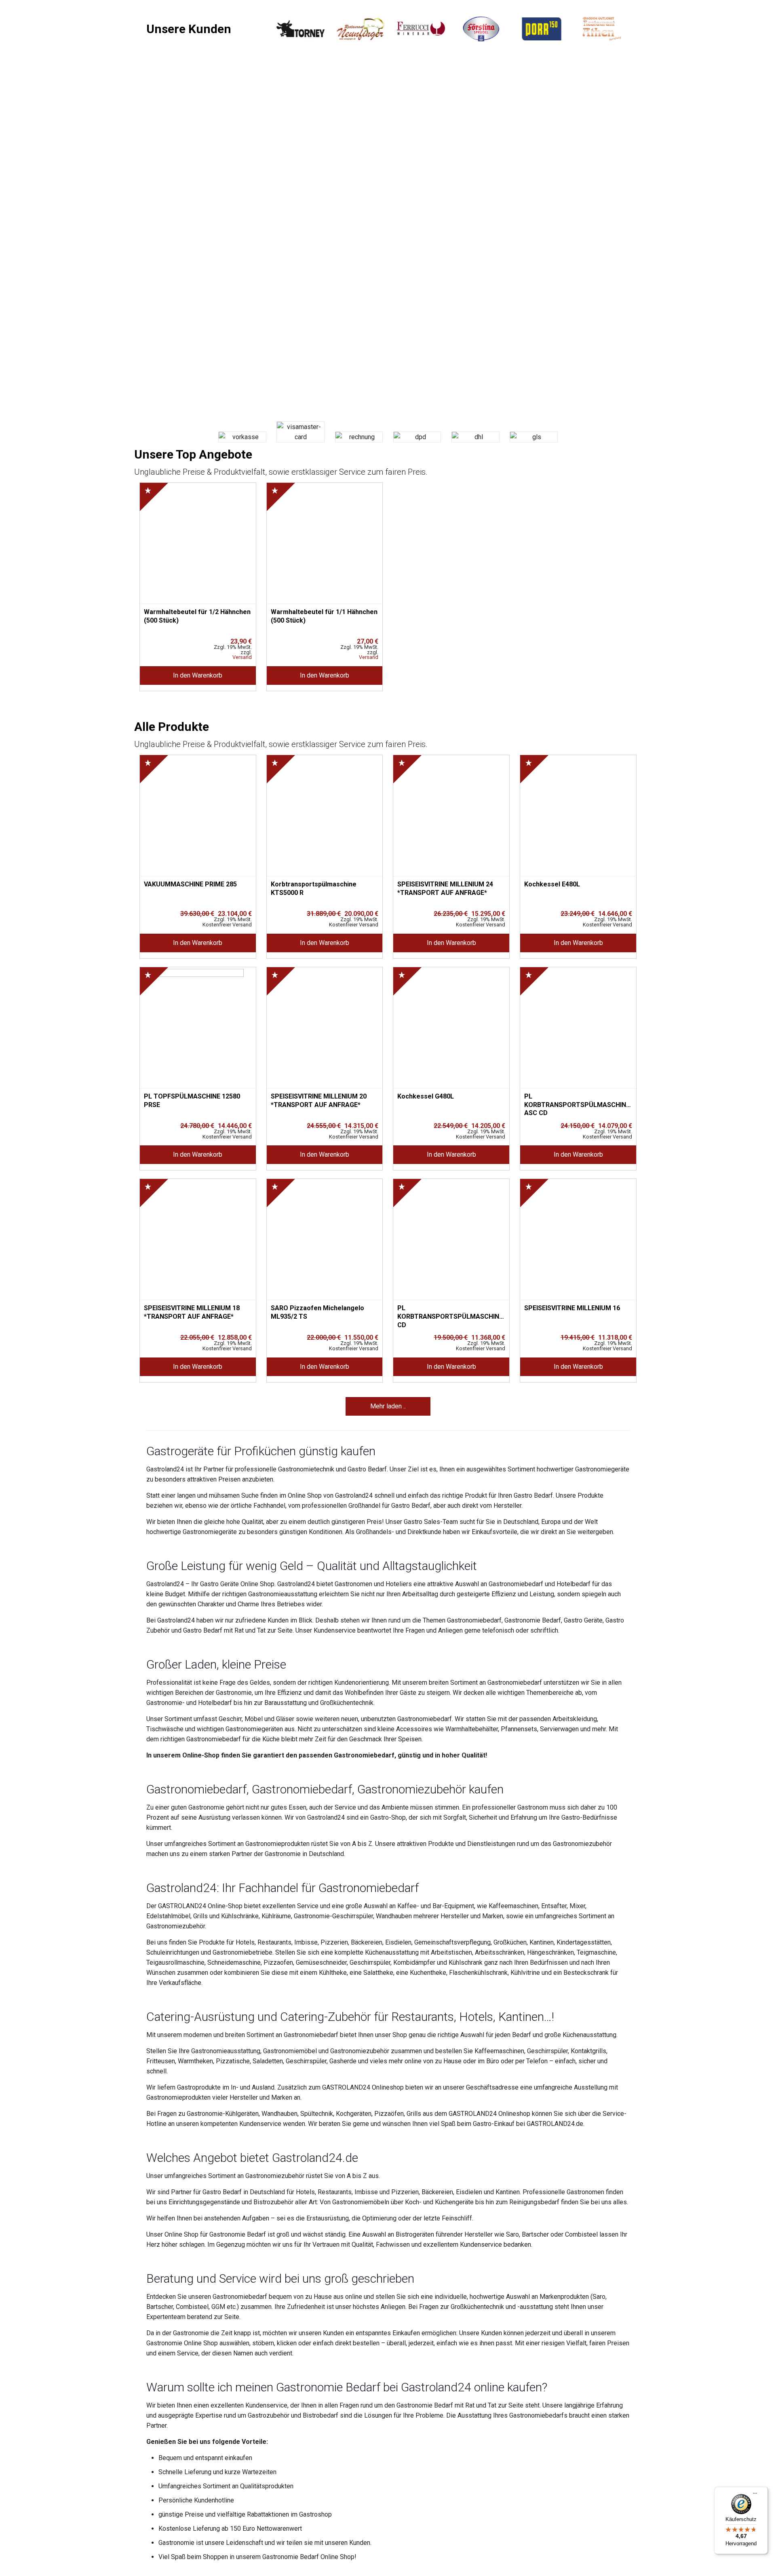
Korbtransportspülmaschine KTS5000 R (314, 888)
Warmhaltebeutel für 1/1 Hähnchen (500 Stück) (324, 616)
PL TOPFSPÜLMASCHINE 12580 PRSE (192, 1101)
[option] (300, 29)
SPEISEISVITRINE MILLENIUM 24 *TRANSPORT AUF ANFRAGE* (445, 888)
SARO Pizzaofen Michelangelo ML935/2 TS (317, 1312)
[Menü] (755, 2496)
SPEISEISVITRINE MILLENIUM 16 (572, 1308)
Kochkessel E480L (552, 884)
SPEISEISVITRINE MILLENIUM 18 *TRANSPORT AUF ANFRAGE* (192, 1312)
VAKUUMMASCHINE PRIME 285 (190, 884)
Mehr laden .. (388, 1406)
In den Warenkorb (198, 675)
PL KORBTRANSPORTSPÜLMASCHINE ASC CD (577, 1101)
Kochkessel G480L (426, 1096)
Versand (242, 658)
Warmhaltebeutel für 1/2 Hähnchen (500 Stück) (197, 616)
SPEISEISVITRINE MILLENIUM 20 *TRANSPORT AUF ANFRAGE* (319, 1101)
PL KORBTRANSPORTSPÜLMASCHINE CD (450, 1313)
